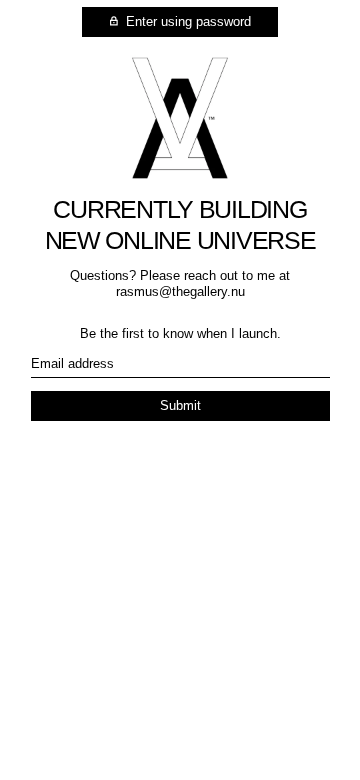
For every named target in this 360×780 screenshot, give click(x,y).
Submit (180, 405)
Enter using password (186, 21)
